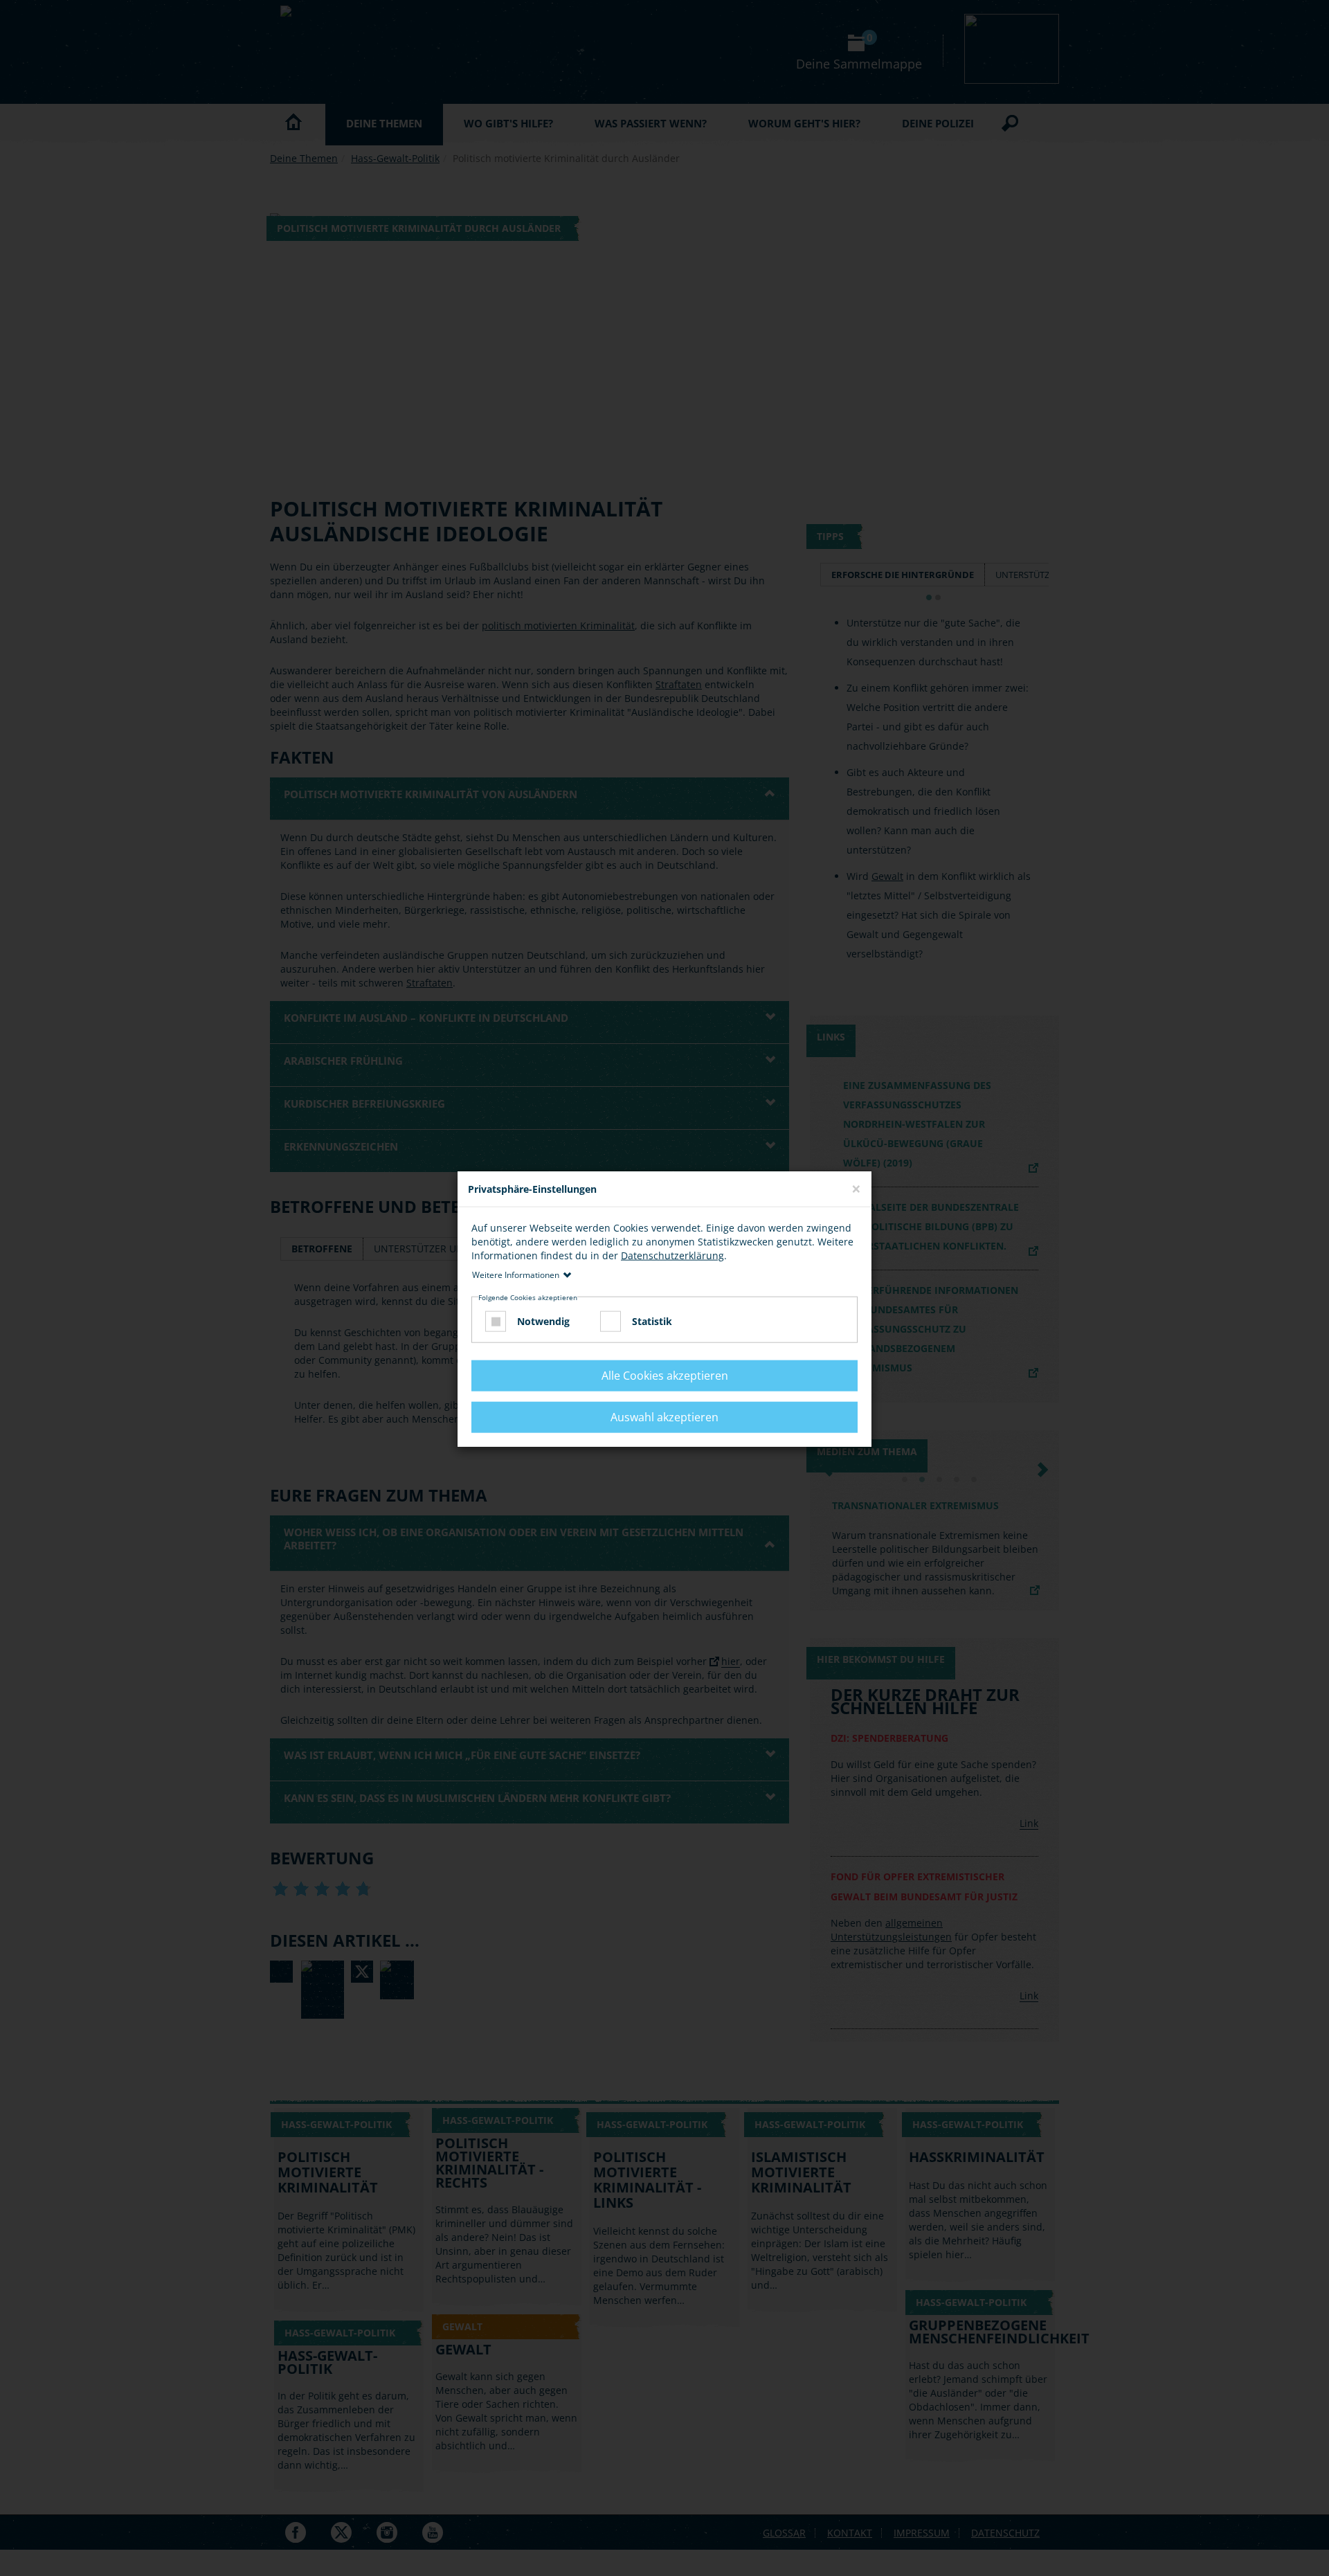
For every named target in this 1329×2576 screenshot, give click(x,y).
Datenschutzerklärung (672, 1255)
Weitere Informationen (516, 1275)
